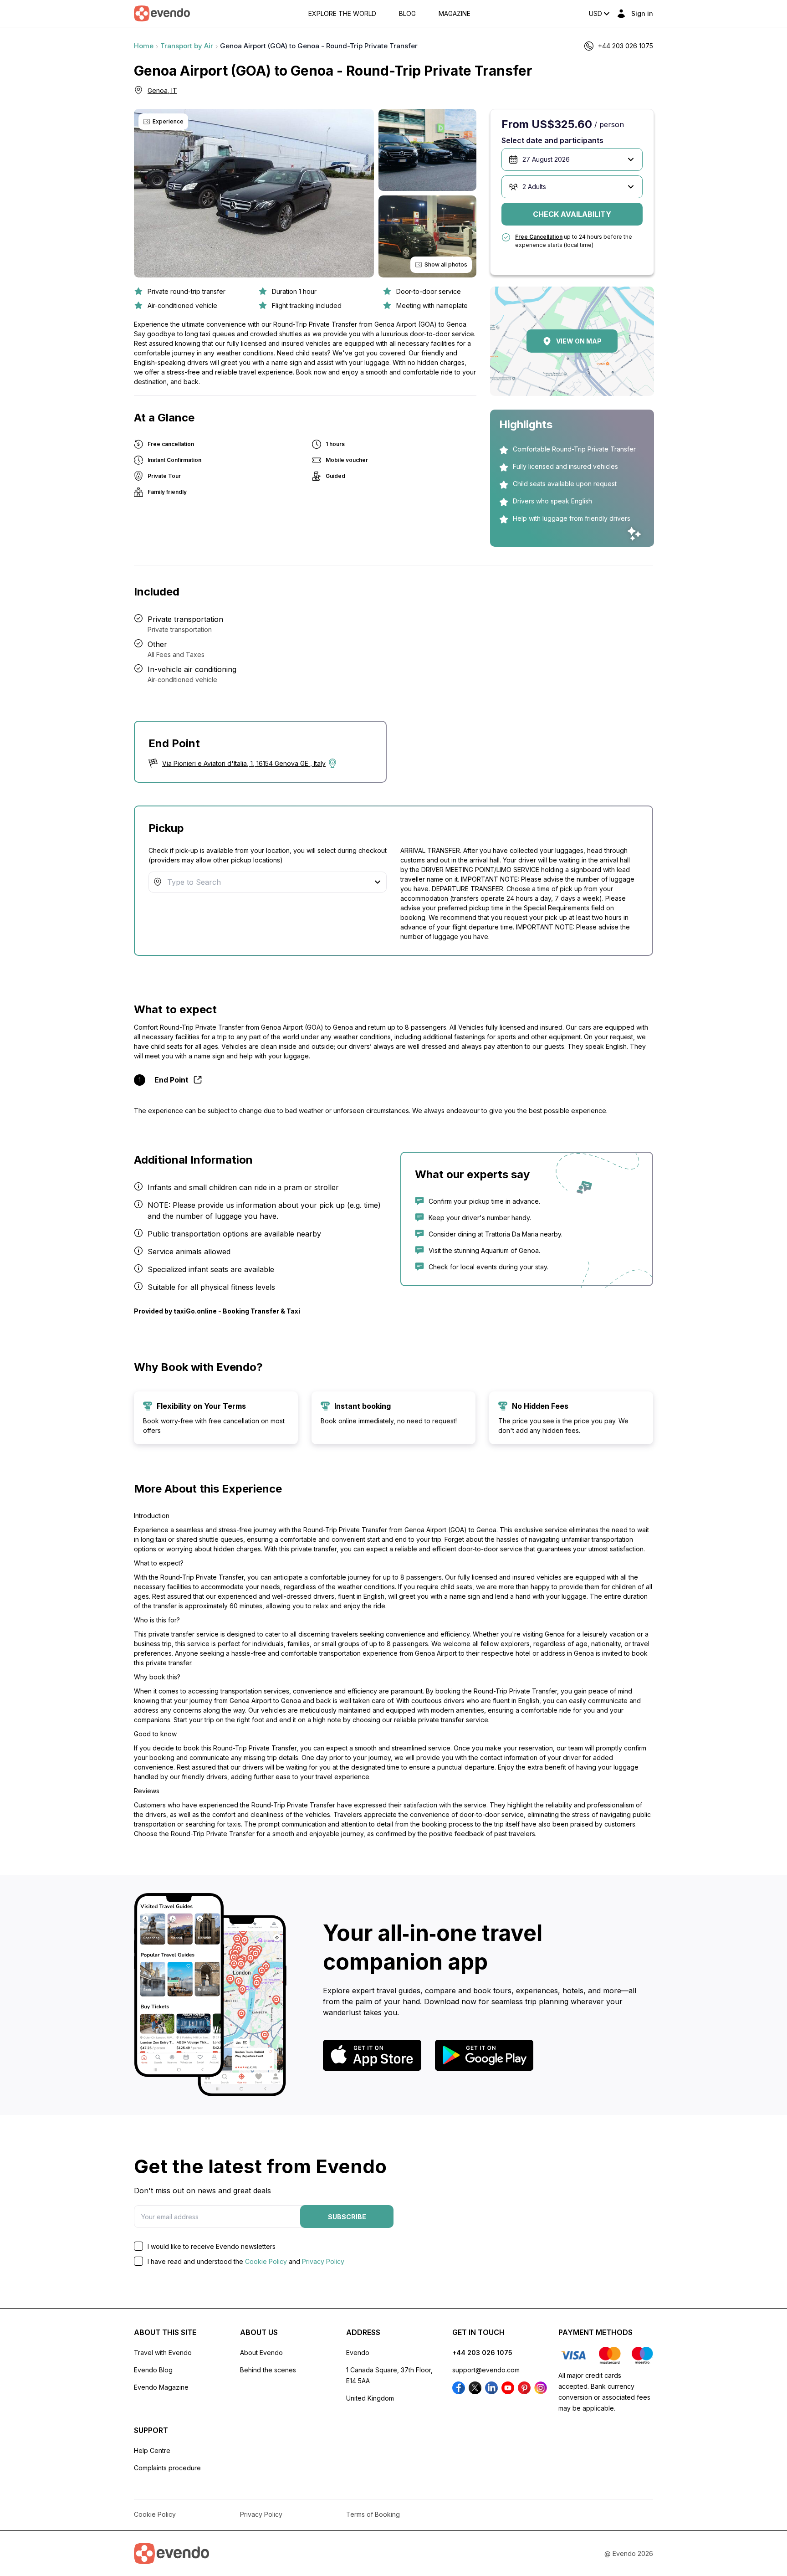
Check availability (572, 214)
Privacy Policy (323, 2261)
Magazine (455, 14)
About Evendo (261, 2353)
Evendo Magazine (161, 2387)
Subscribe (347, 2217)
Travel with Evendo (163, 2353)
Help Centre (152, 2450)
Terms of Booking (373, 2514)
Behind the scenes (268, 2370)
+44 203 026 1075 (482, 2353)
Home (144, 46)
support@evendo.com (486, 2370)
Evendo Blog (153, 2370)
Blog (407, 14)
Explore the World (342, 14)
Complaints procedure (167, 2468)
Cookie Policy (266, 2261)
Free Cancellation (539, 237)
